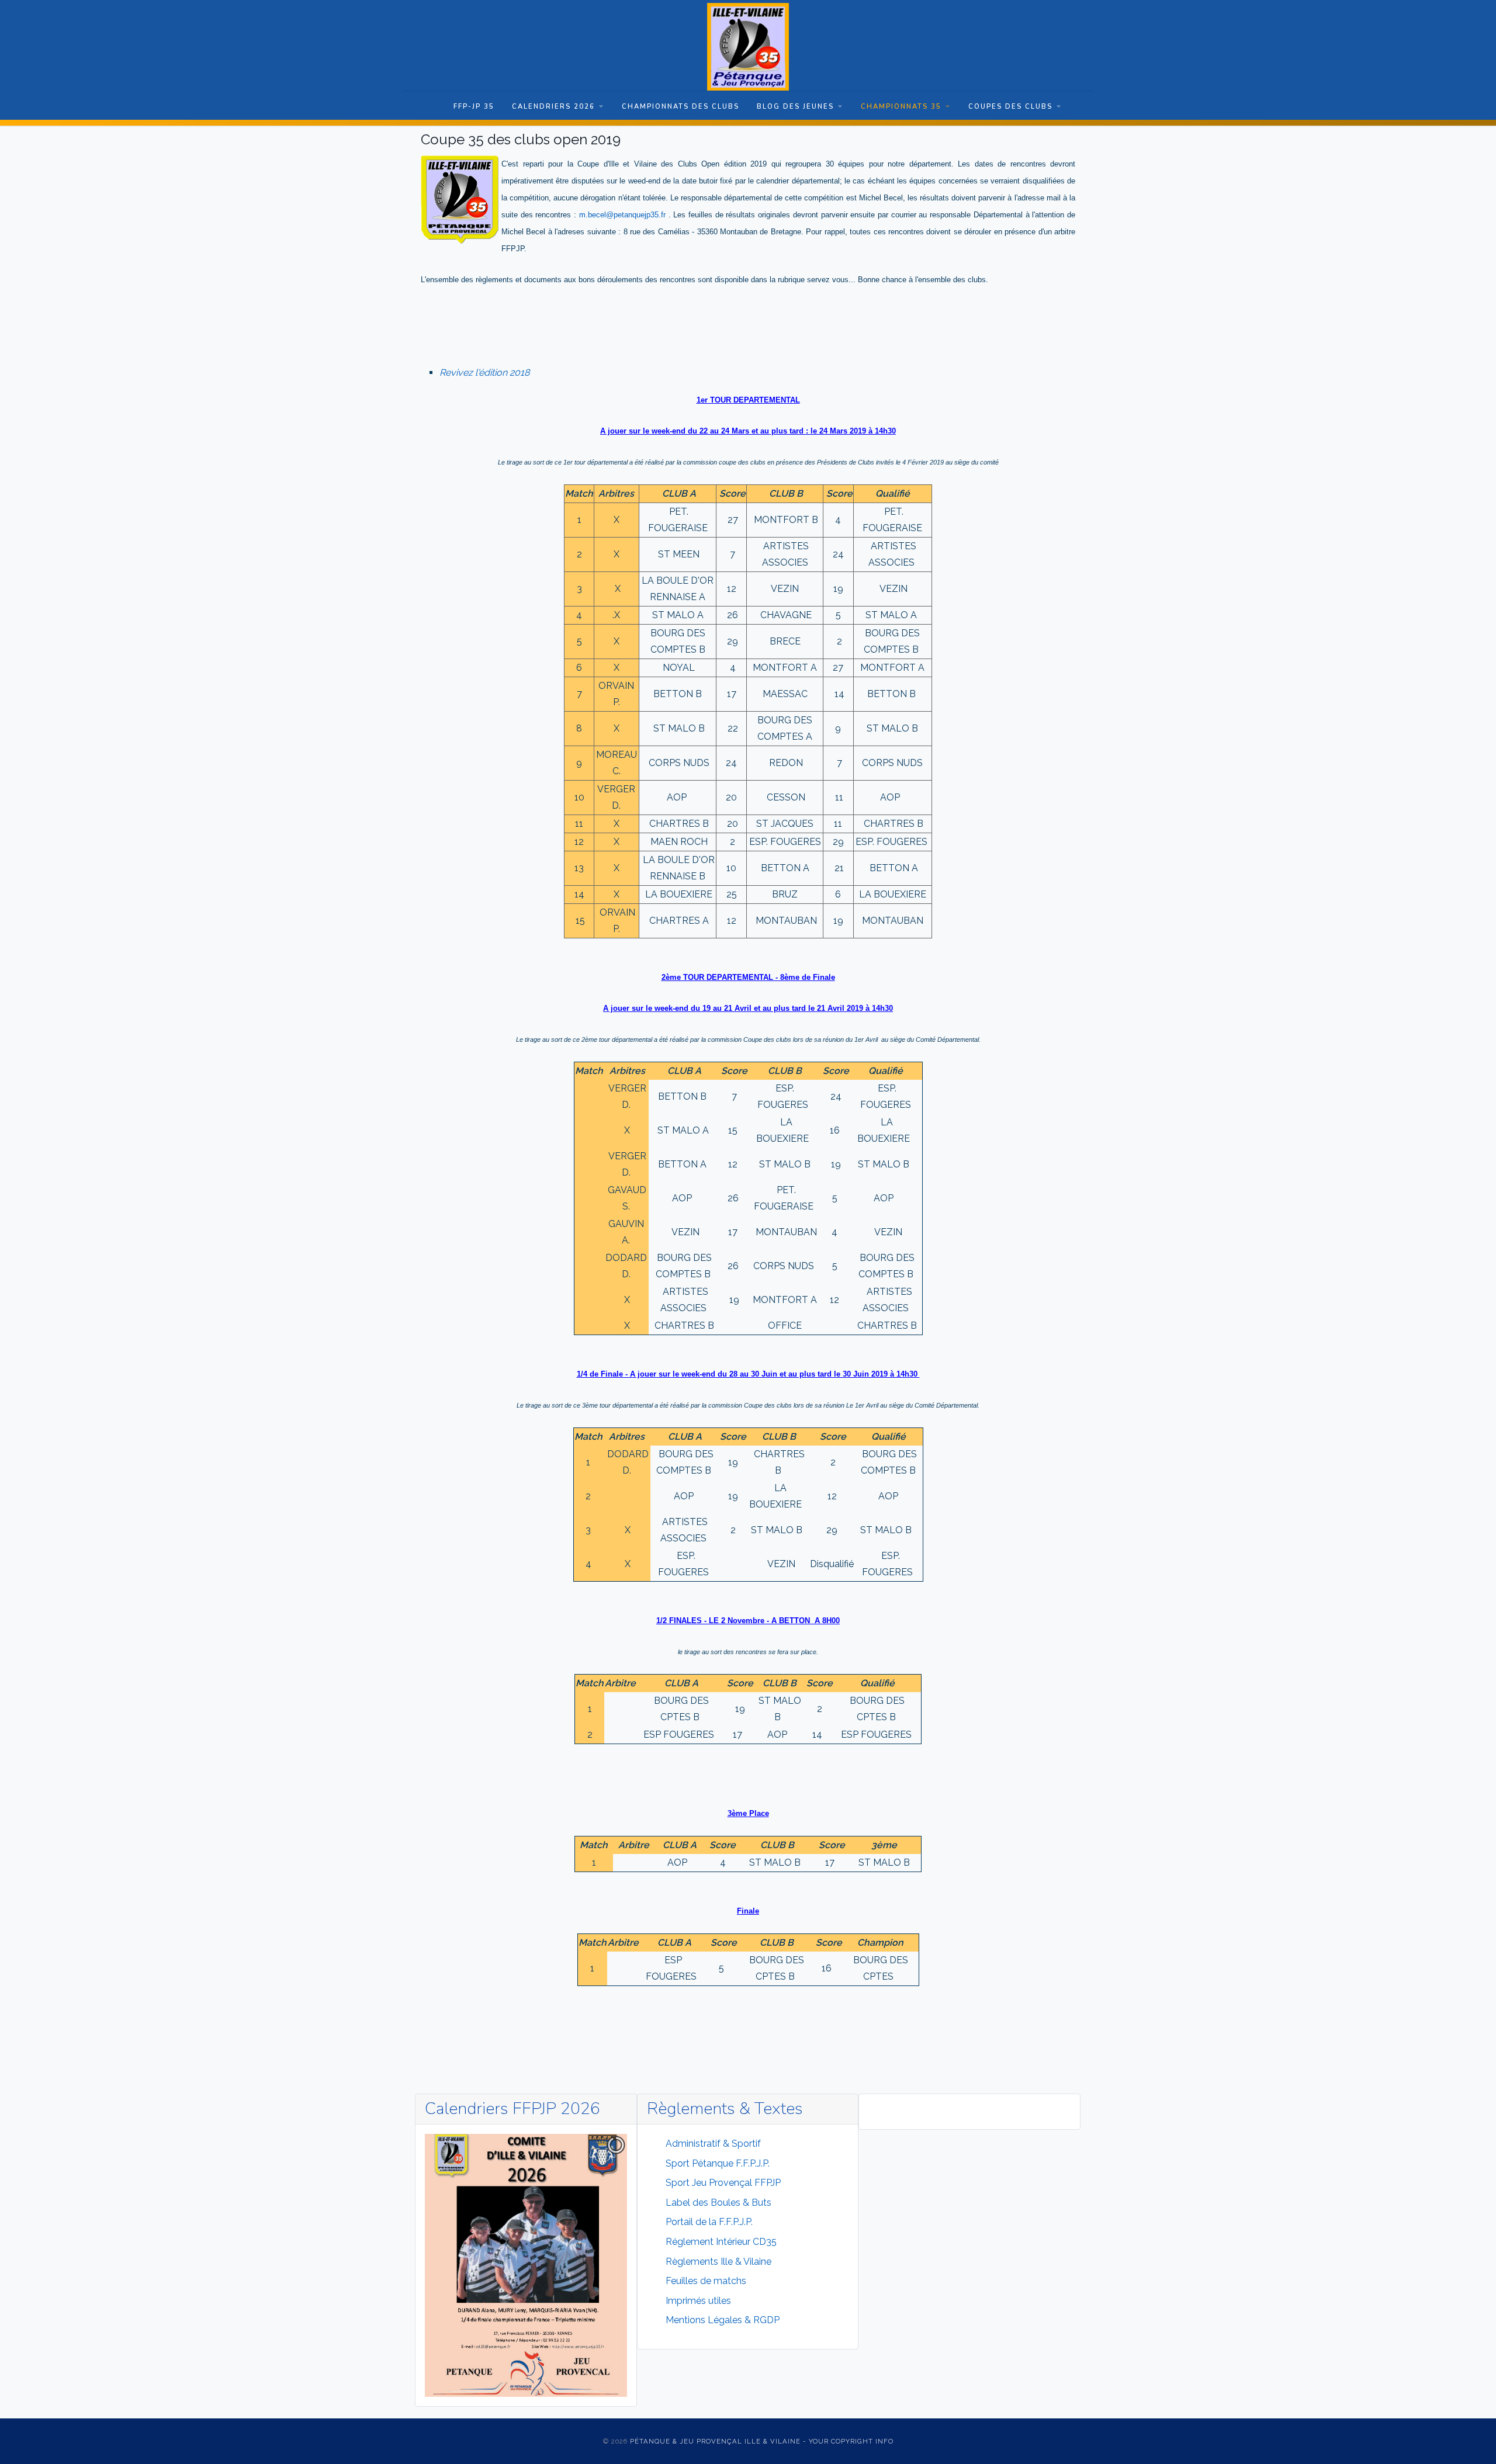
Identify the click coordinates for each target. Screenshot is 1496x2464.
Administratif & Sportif (713, 2144)
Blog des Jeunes (795, 107)
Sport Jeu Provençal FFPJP (723, 2183)
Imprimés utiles (698, 2301)
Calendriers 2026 (553, 107)
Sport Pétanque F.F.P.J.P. (718, 2163)
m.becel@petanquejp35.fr (622, 215)
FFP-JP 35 (474, 107)
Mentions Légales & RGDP (723, 2320)
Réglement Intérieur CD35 (721, 2242)
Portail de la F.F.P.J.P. (709, 2222)
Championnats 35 (901, 107)
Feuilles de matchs (706, 2281)
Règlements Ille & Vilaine (718, 2262)
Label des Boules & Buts (718, 2203)
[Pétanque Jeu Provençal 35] (748, 47)
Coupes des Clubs (1010, 107)
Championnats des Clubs (681, 107)
